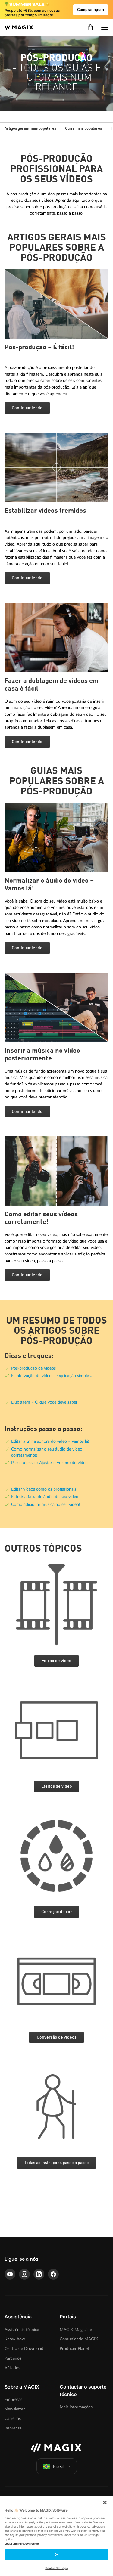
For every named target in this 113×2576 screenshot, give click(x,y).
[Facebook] (53, 2274)
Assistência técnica (22, 2330)
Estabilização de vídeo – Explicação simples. (51, 1376)
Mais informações (76, 2407)
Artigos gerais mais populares (30, 129)
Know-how (15, 2339)
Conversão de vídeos (57, 2037)
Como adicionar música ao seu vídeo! (46, 1505)
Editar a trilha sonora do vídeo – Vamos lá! (50, 1441)
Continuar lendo (27, 408)
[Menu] (105, 27)
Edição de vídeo (56, 1661)
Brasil (58, 2466)
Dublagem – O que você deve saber (44, 1402)
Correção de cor (57, 1912)
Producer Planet (74, 2349)
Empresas (13, 2400)
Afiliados (12, 2368)
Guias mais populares (83, 129)
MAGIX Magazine (76, 2330)
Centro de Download (24, 2349)
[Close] (105, 2503)
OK (56, 2554)
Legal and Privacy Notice (22, 2544)
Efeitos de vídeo (57, 1786)
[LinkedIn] (39, 2274)
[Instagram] (24, 2274)
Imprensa (13, 2428)
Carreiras (13, 2418)
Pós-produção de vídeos (33, 1368)
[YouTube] (10, 2274)
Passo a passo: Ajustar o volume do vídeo (49, 1463)
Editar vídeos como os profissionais (44, 1489)
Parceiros (13, 2358)
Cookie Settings (56, 2568)
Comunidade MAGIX (79, 2339)
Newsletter (15, 2409)
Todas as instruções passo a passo (56, 2163)
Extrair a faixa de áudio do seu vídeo (45, 1497)
